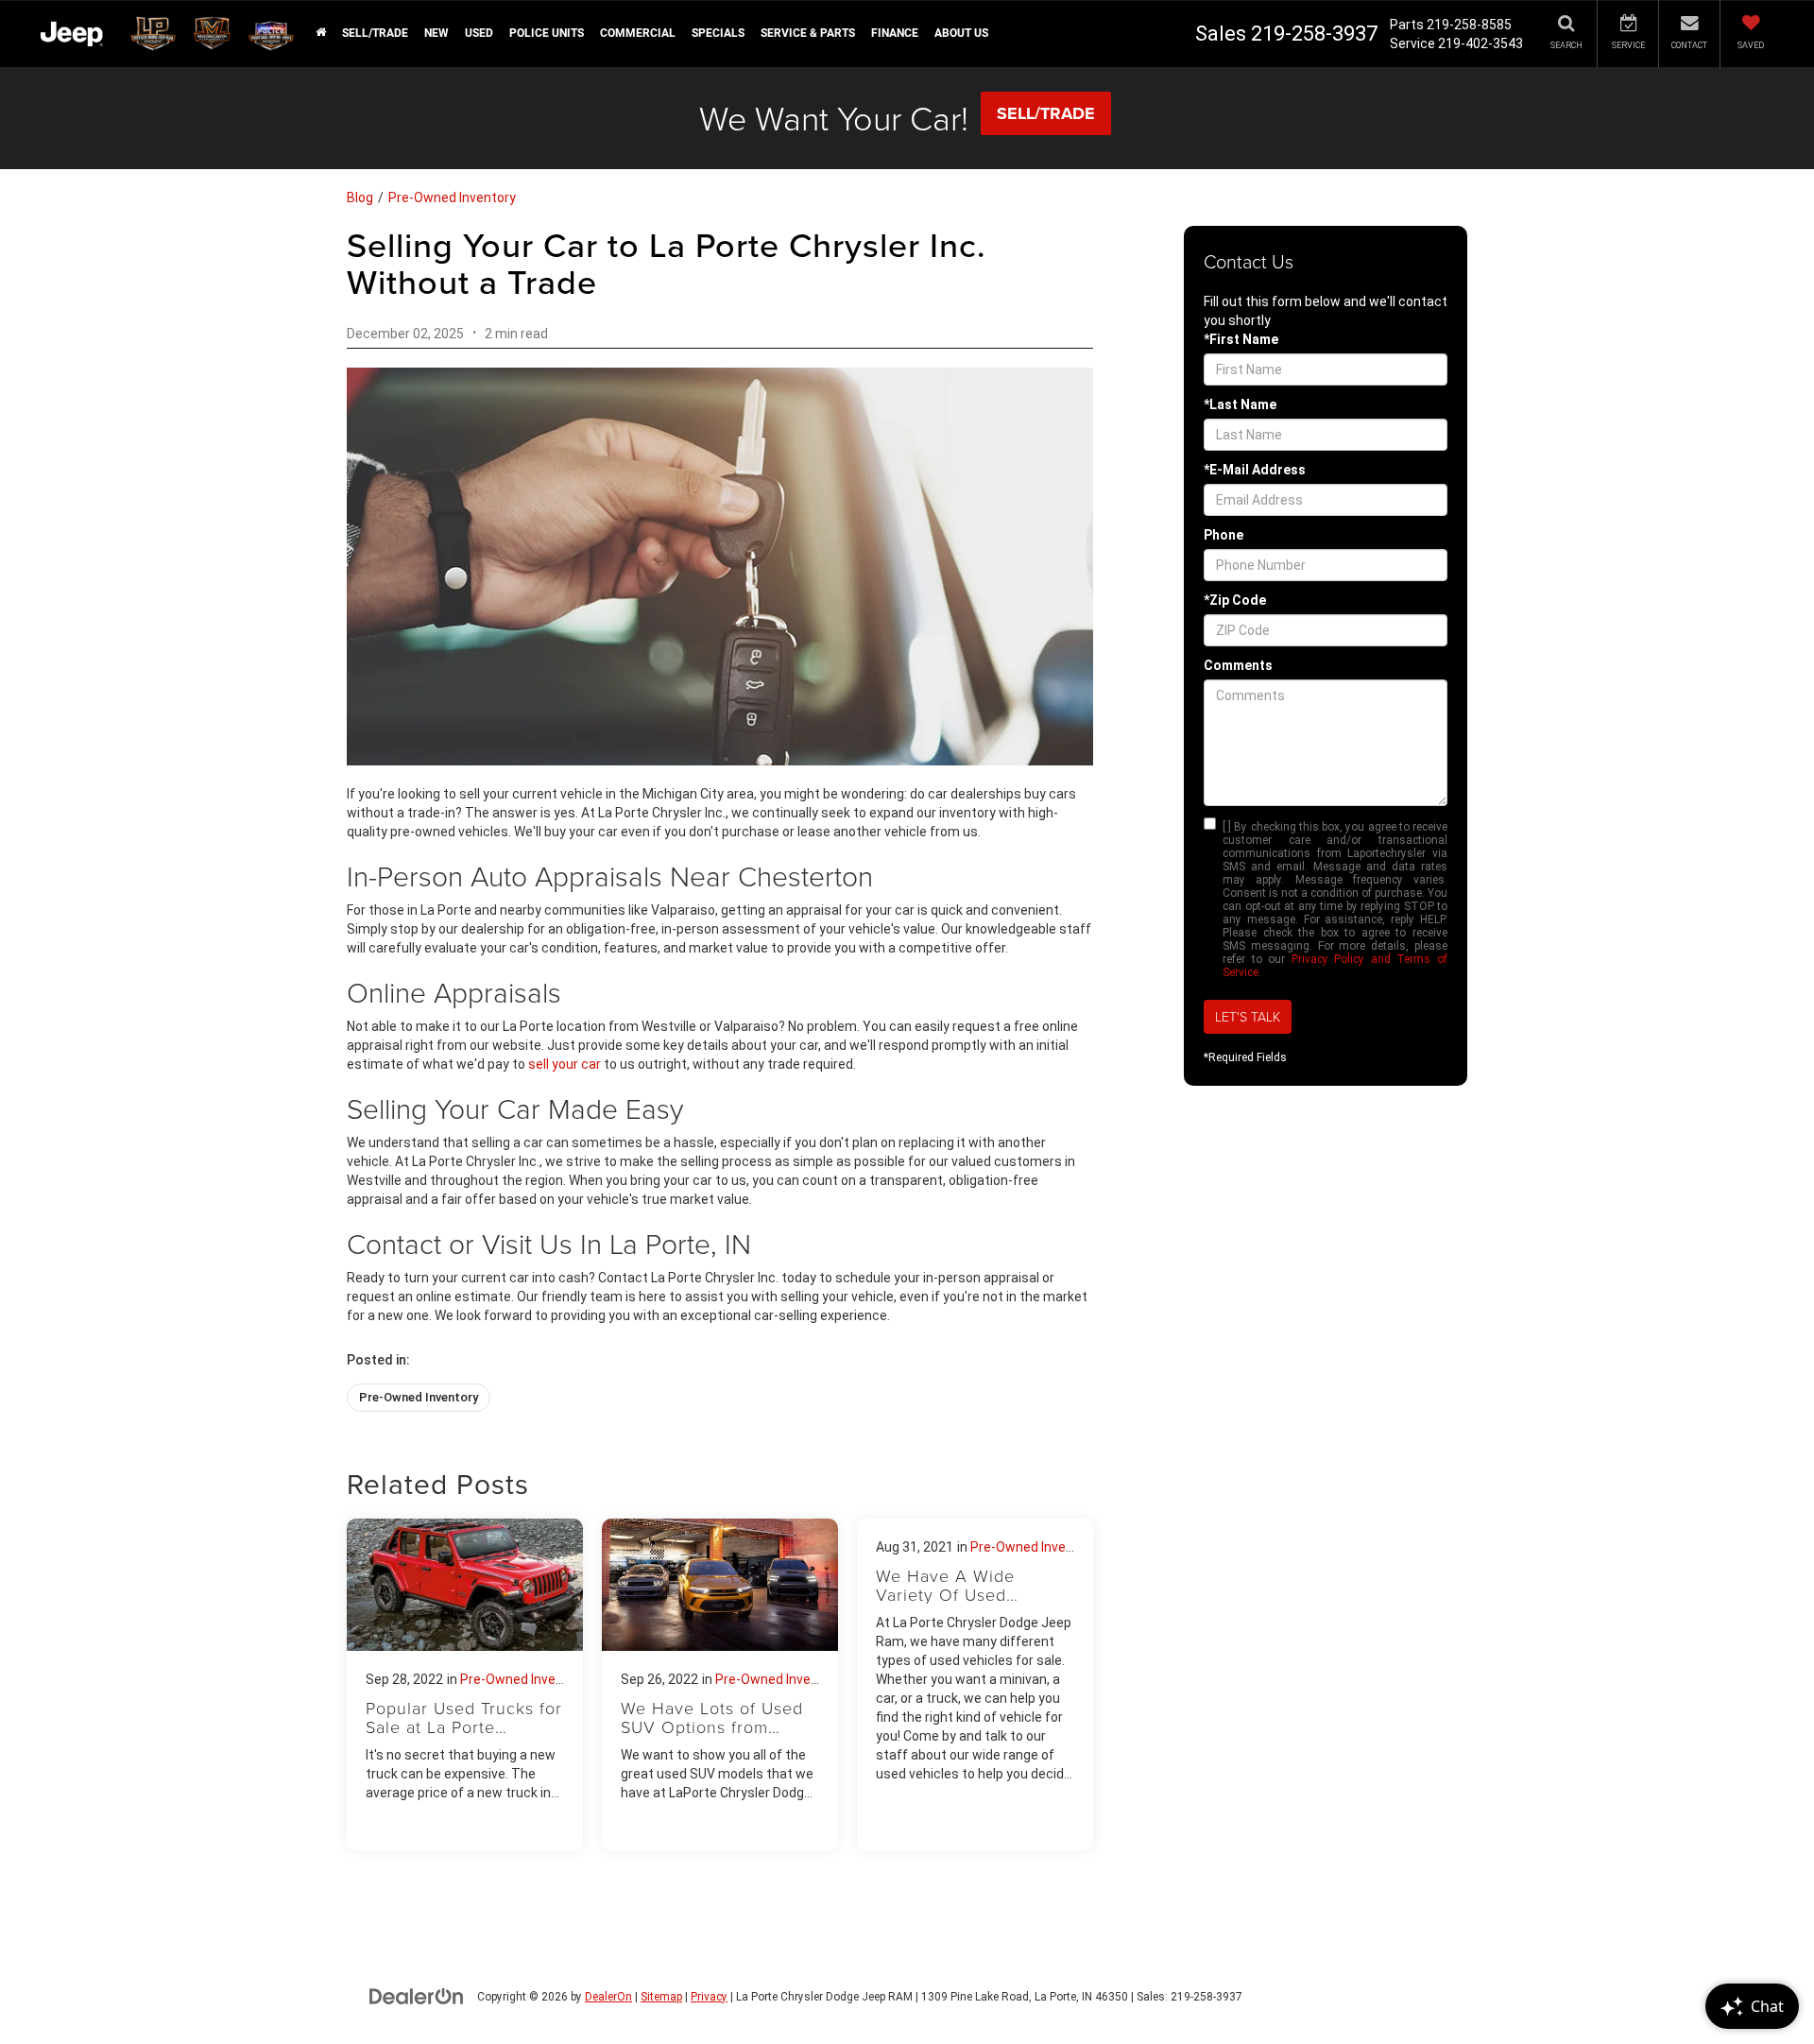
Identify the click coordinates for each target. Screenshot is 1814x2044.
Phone (1224, 535)
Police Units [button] (547, 33)
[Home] (320, 33)
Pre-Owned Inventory (452, 198)
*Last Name (1240, 404)
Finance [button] (895, 33)
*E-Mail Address (1255, 470)
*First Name (1241, 339)
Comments (1238, 665)
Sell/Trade (375, 33)
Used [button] (479, 33)
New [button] (436, 33)
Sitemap (661, 1997)
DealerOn (608, 1997)
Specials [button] (718, 33)
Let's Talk (1248, 1016)
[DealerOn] (417, 1996)
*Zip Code (1235, 600)
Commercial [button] (638, 33)
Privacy (709, 1997)
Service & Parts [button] (808, 33)
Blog (360, 198)
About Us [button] (961, 33)
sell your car (565, 1064)
